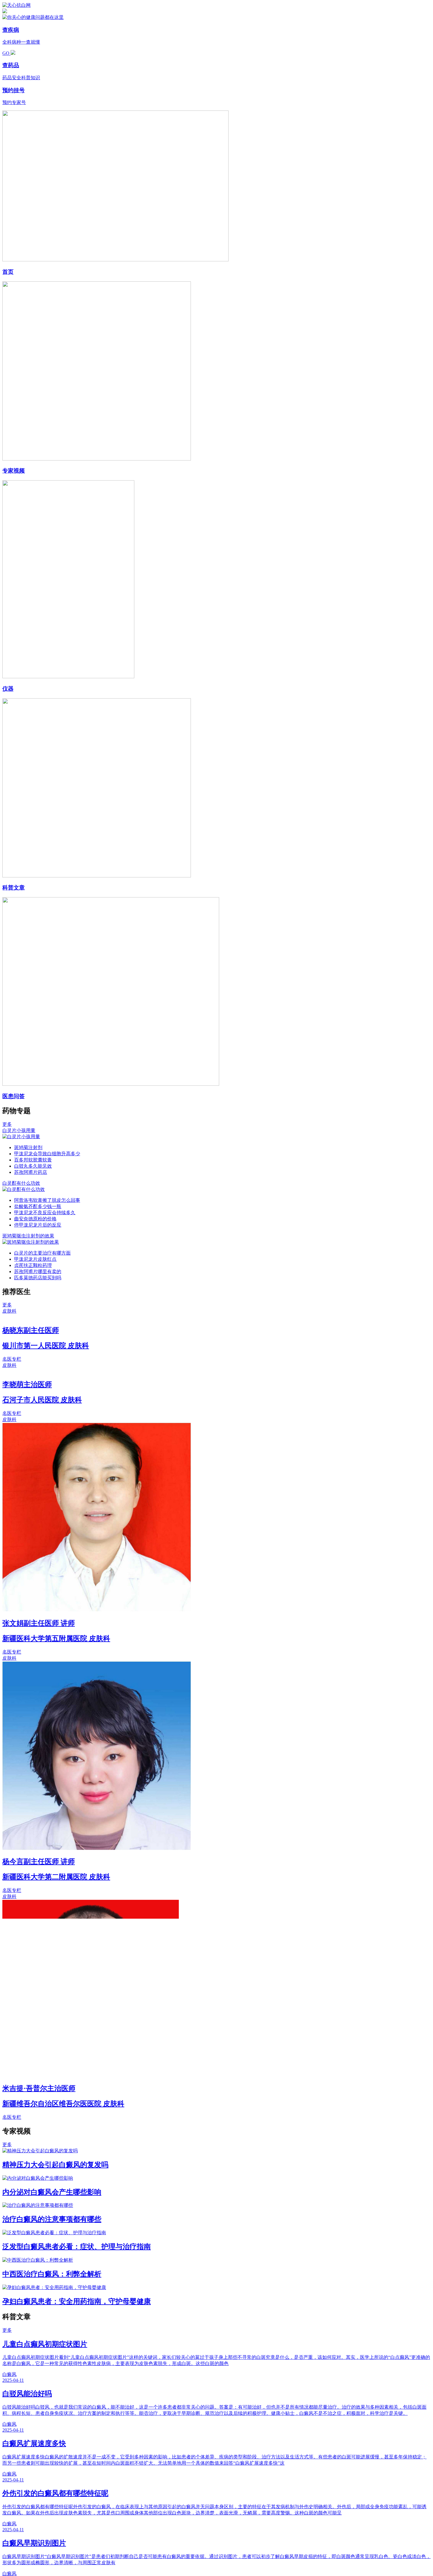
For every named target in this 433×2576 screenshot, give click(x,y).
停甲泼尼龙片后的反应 (38, 1225)
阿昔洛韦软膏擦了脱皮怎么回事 (47, 1200)
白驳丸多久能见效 (33, 1166)
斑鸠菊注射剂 (28, 1147)
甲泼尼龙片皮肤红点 (35, 1259)
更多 (7, 1124)
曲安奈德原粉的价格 (35, 1219)
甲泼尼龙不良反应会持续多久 (45, 1213)
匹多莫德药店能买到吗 (38, 1278)
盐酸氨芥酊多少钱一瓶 (38, 1206)
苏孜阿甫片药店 (31, 1172)
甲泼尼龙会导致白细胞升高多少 (47, 1154)
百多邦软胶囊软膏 (33, 1160)
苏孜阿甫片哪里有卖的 (38, 1272)
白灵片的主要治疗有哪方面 (42, 1253)
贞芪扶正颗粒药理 (33, 1265)
